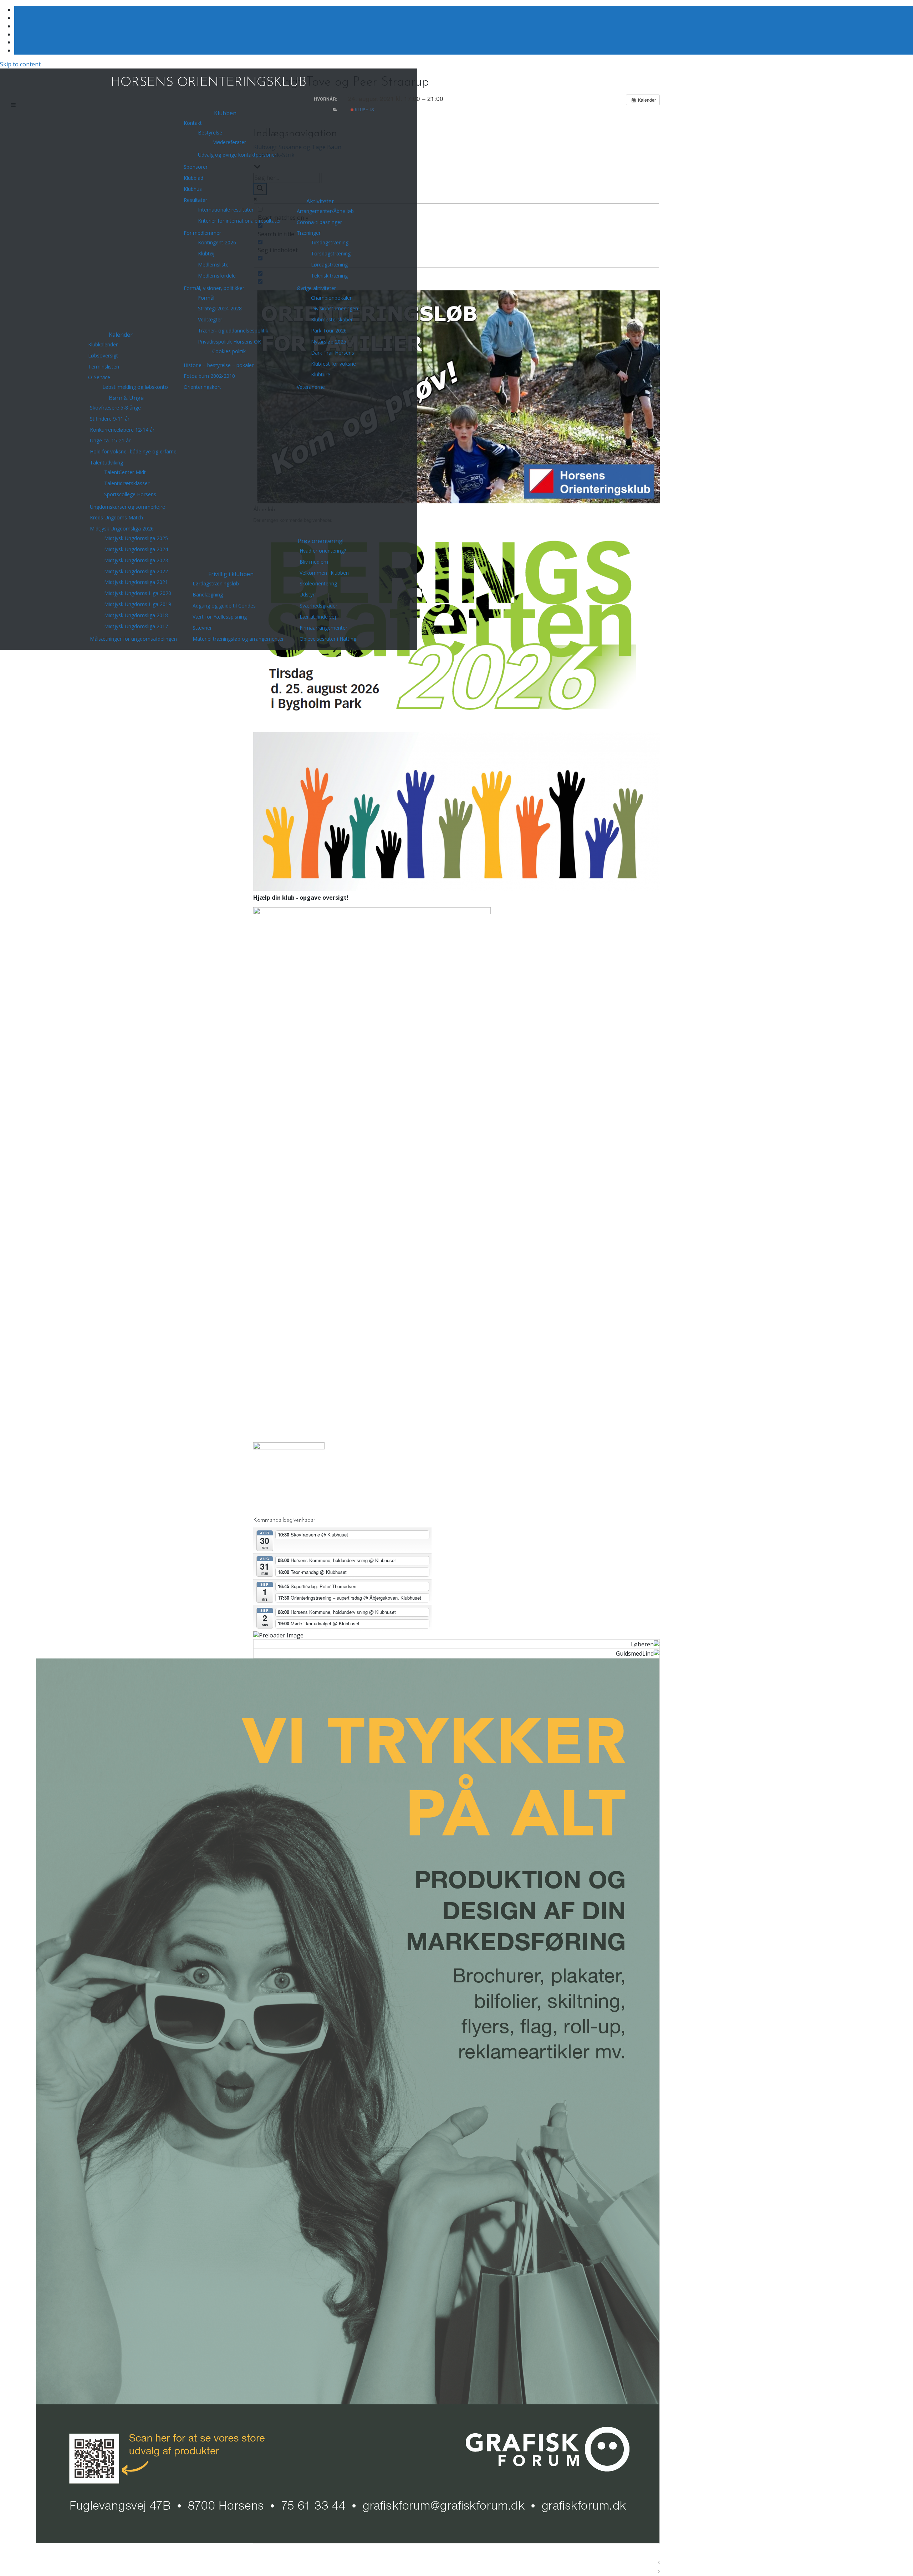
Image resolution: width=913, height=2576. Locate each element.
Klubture (321, 374)
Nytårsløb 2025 (329, 342)
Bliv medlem (314, 562)
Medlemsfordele (217, 276)
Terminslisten (104, 367)
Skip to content (20, 64)
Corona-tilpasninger (319, 222)
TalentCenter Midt (125, 472)
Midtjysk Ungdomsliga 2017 (136, 626)
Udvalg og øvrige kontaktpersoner (237, 155)
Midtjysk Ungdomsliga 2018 (136, 615)
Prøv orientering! (321, 541)
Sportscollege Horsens (130, 494)
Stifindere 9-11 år (110, 419)
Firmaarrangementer (323, 628)
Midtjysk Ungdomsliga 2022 (136, 571)
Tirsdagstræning (330, 242)
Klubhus (193, 189)
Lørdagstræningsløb (216, 583)
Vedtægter (210, 319)
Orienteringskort (202, 387)
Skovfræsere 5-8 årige (115, 408)
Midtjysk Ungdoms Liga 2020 (138, 593)
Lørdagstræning (329, 265)
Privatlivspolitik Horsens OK (229, 342)
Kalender (121, 335)
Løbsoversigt (103, 355)
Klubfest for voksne (333, 364)
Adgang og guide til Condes (224, 606)
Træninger (309, 233)
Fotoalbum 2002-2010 (209, 376)
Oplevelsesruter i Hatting (328, 639)
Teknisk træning (329, 276)
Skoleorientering (318, 583)
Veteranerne (311, 387)
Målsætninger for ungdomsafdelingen (133, 639)
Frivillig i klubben (231, 574)
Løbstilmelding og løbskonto (135, 387)
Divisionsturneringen (335, 308)
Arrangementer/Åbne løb (325, 211)
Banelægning (208, 595)
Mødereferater (229, 142)
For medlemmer (202, 233)
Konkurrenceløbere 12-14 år (122, 430)
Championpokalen (332, 298)
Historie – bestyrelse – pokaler (219, 365)
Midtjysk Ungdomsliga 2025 (136, 538)
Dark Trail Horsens (333, 353)
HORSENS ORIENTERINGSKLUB (209, 83)
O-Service (99, 377)
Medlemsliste (213, 265)
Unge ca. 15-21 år (110, 440)
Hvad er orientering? (323, 551)
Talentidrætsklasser (127, 483)
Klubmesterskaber (332, 319)
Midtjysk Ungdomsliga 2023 (136, 560)
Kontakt (193, 123)
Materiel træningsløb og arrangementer (238, 639)
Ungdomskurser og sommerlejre (127, 507)
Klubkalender (103, 344)
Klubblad (193, 178)
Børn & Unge (126, 398)
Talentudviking (106, 463)
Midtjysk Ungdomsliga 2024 (136, 549)
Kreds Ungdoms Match (116, 517)
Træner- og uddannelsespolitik (233, 331)
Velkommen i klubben (324, 573)
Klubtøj (206, 253)
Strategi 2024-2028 (220, 308)
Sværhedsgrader (318, 606)
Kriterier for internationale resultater (239, 221)
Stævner (202, 628)
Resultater (195, 200)
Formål (206, 298)
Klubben (225, 113)
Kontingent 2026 (217, 242)
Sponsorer (196, 167)
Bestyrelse (210, 133)
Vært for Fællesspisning (220, 617)
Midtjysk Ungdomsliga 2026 (122, 529)
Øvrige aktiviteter (316, 288)
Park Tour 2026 (329, 331)
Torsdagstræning (331, 253)
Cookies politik (229, 351)
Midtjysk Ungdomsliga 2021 (136, 582)
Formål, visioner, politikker (214, 288)
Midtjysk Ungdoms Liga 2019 (138, 604)
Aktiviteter (320, 201)
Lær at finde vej (318, 617)
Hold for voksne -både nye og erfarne (133, 451)
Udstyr (307, 595)
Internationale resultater (226, 210)
